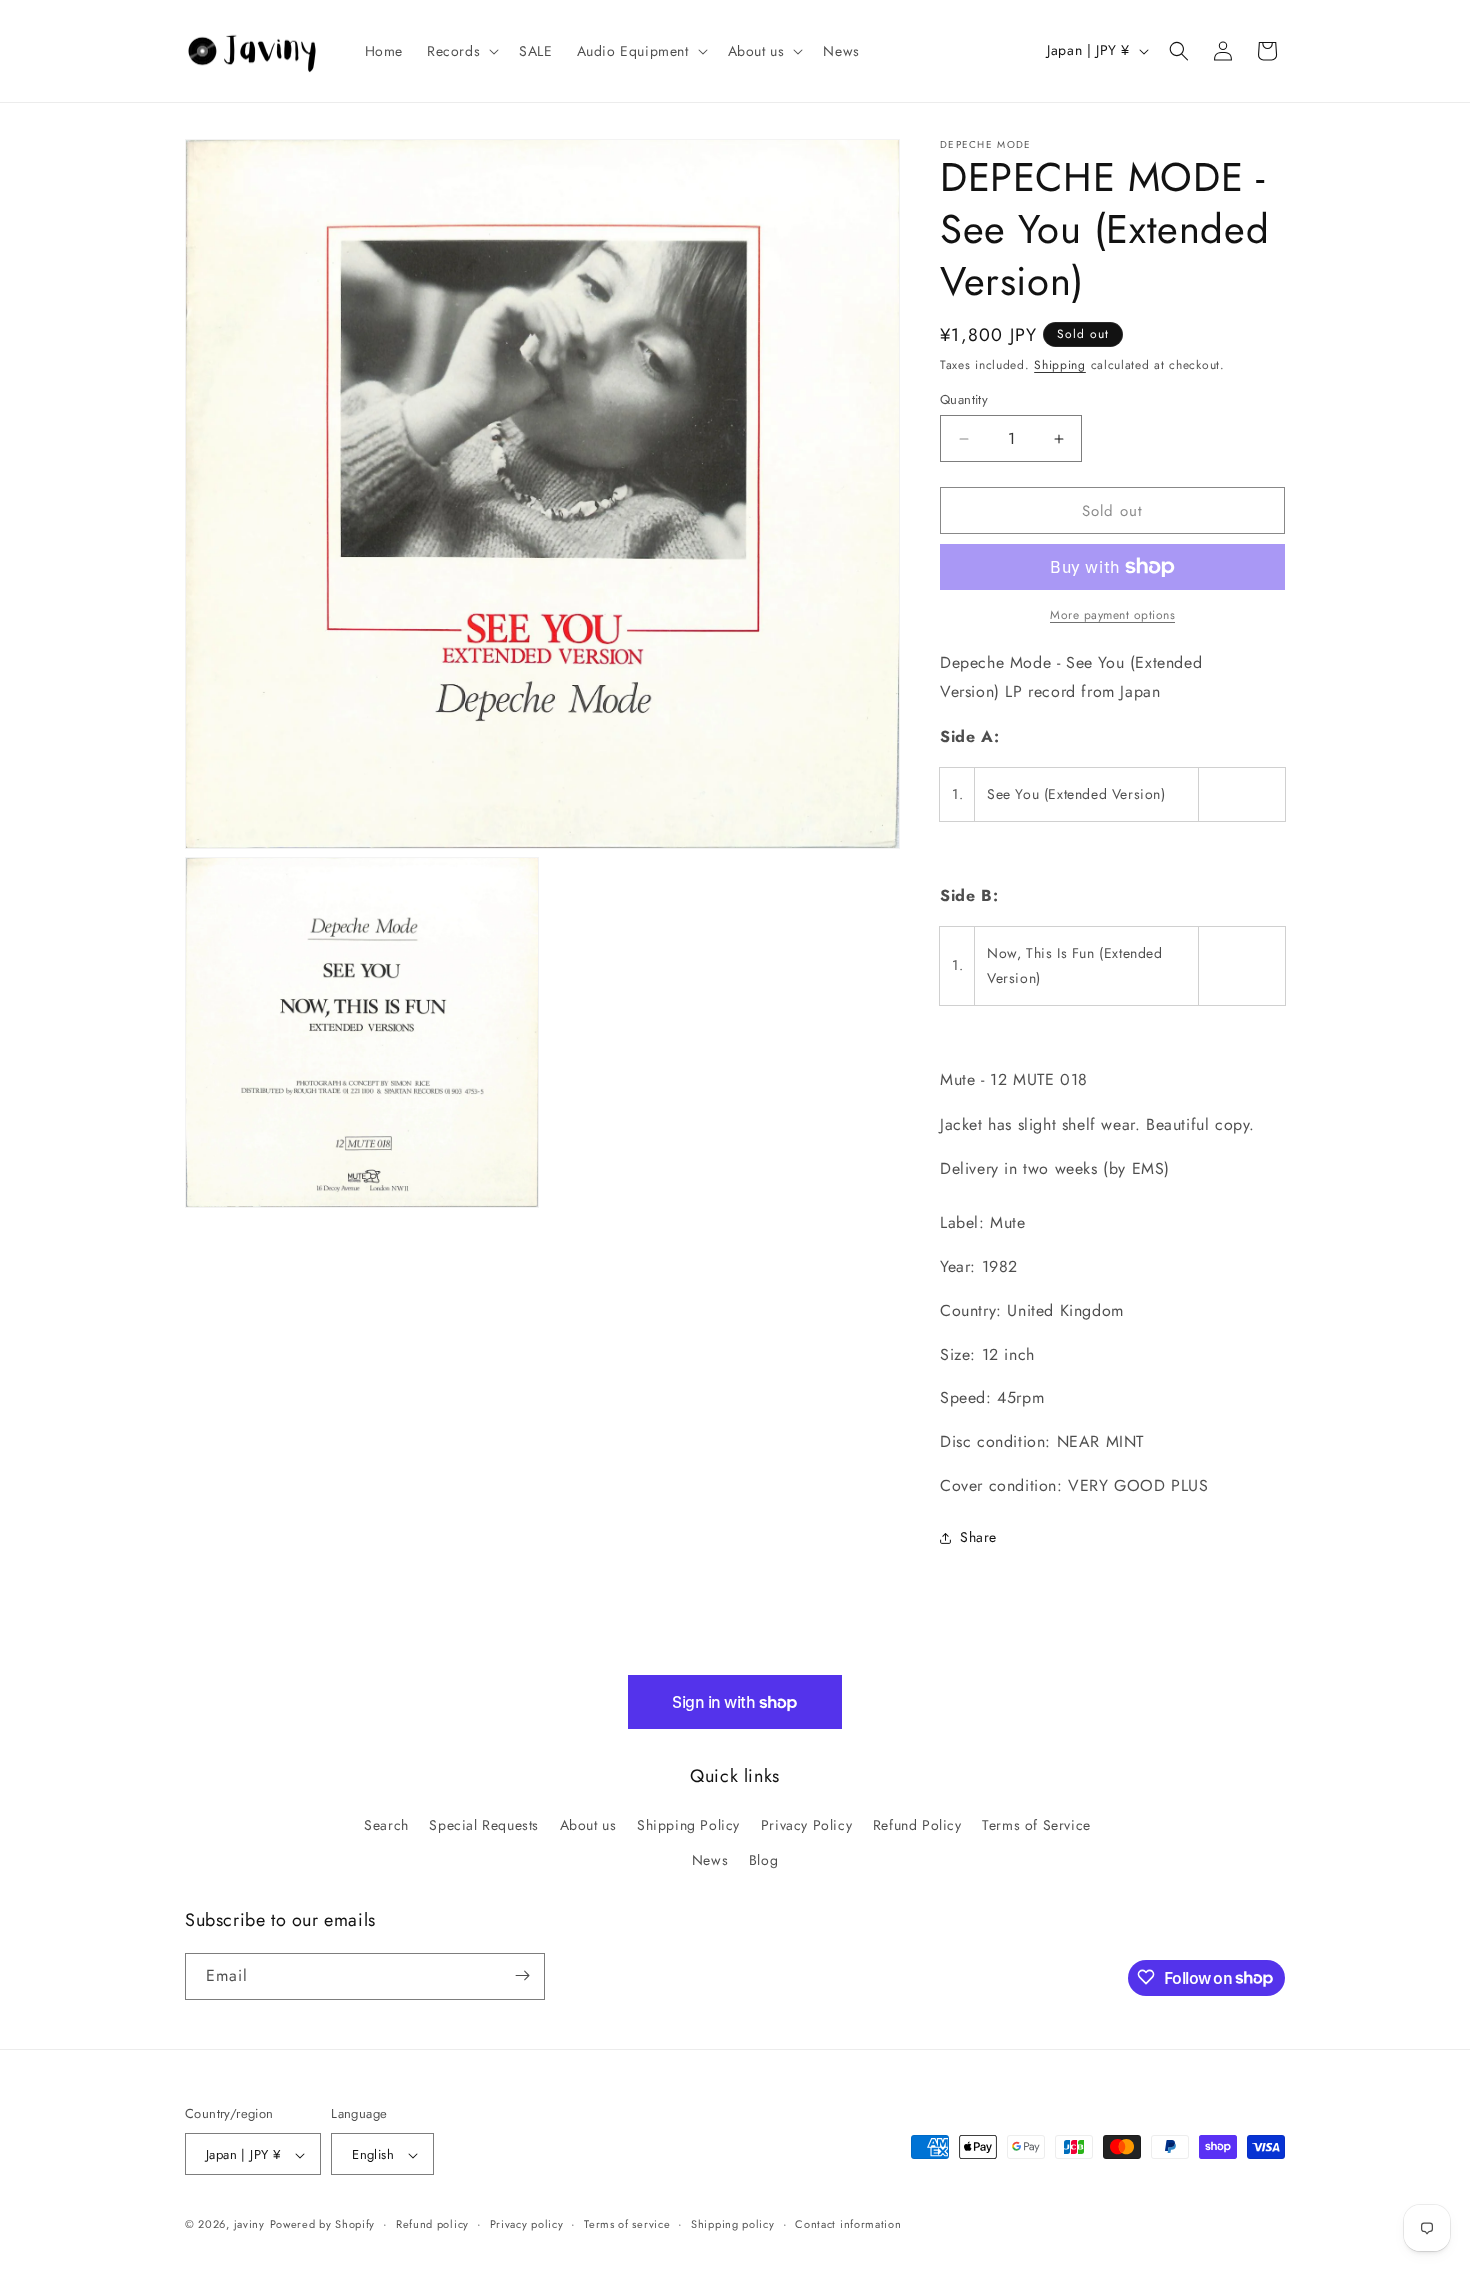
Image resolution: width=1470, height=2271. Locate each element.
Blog (763, 1861)
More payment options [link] (1112, 615)
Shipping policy (733, 2224)
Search (386, 1825)
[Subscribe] (522, 1975)
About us (588, 1825)
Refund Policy (917, 1825)
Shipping (1060, 365)
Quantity (964, 399)
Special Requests (484, 1825)
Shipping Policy (688, 1825)
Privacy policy (527, 2224)
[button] (461, 51)
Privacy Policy (806, 1825)
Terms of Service (1036, 1825)
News (710, 1861)
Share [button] (978, 1537)
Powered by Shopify (323, 2225)
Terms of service (627, 2224)
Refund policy (432, 2224)
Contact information (848, 2224)
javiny (249, 2225)
